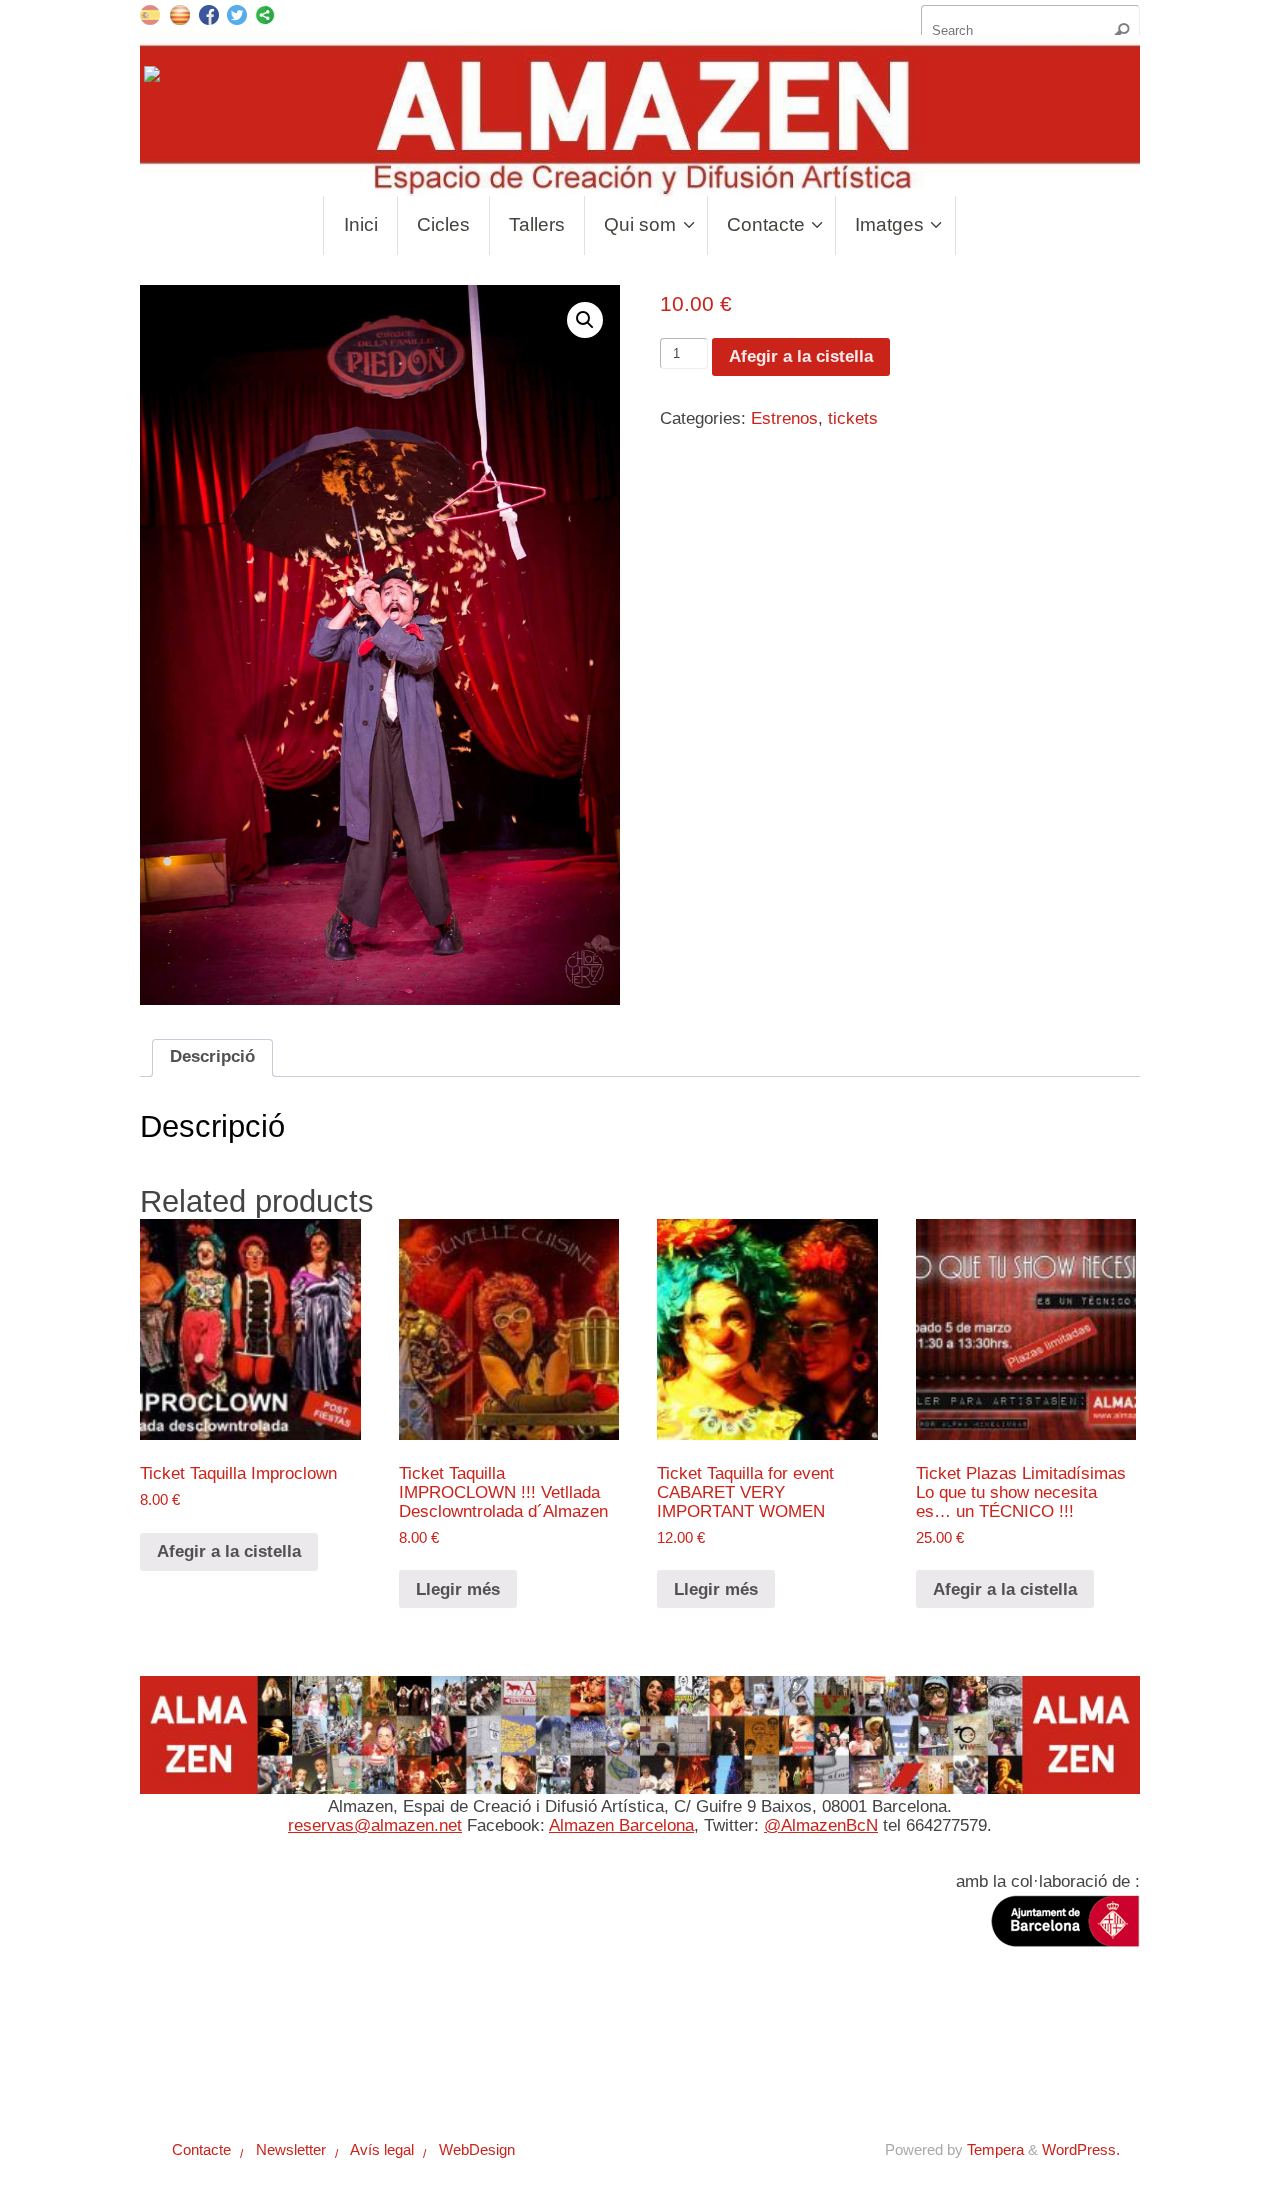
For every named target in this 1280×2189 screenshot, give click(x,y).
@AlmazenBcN (821, 1825)
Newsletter (282, 2071)
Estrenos (784, 418)
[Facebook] (209, 17)
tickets (853, 418)
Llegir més (458, 1589)
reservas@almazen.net (375, 1825)
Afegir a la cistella (801, 356)
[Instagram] (154, 78)
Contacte (193, 2071)
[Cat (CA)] (180, 13)
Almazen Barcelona (621, 1825)
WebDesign (469, 2071)
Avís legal (374, 2071)
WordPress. (1081, 2149)
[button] (585, 320)
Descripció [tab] (212, 1056)
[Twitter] (237, 17)
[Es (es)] (150, 13)
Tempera (995, 2149)
